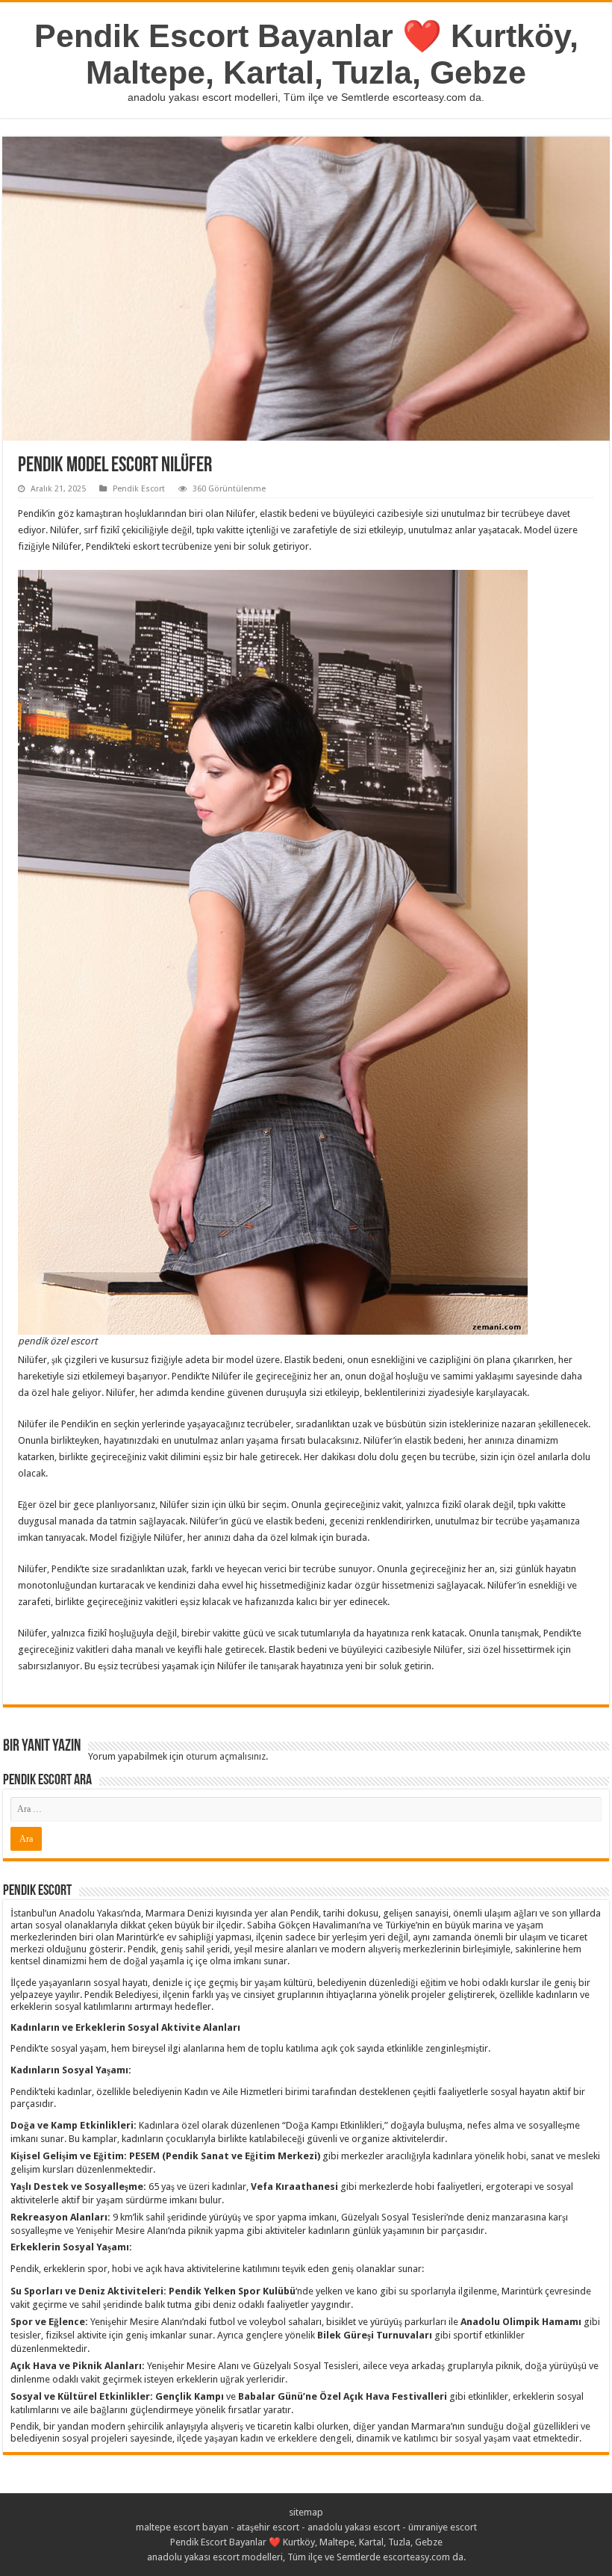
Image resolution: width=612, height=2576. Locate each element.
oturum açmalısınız (226, 1756)
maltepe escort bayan (182, 2527)
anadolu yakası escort (354, 2527)
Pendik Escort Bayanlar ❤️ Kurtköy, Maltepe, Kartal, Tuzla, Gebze (306, 54)
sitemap (306, 2512)
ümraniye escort (443, 2527)
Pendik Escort (139, 489)
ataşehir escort (268, 2527)
